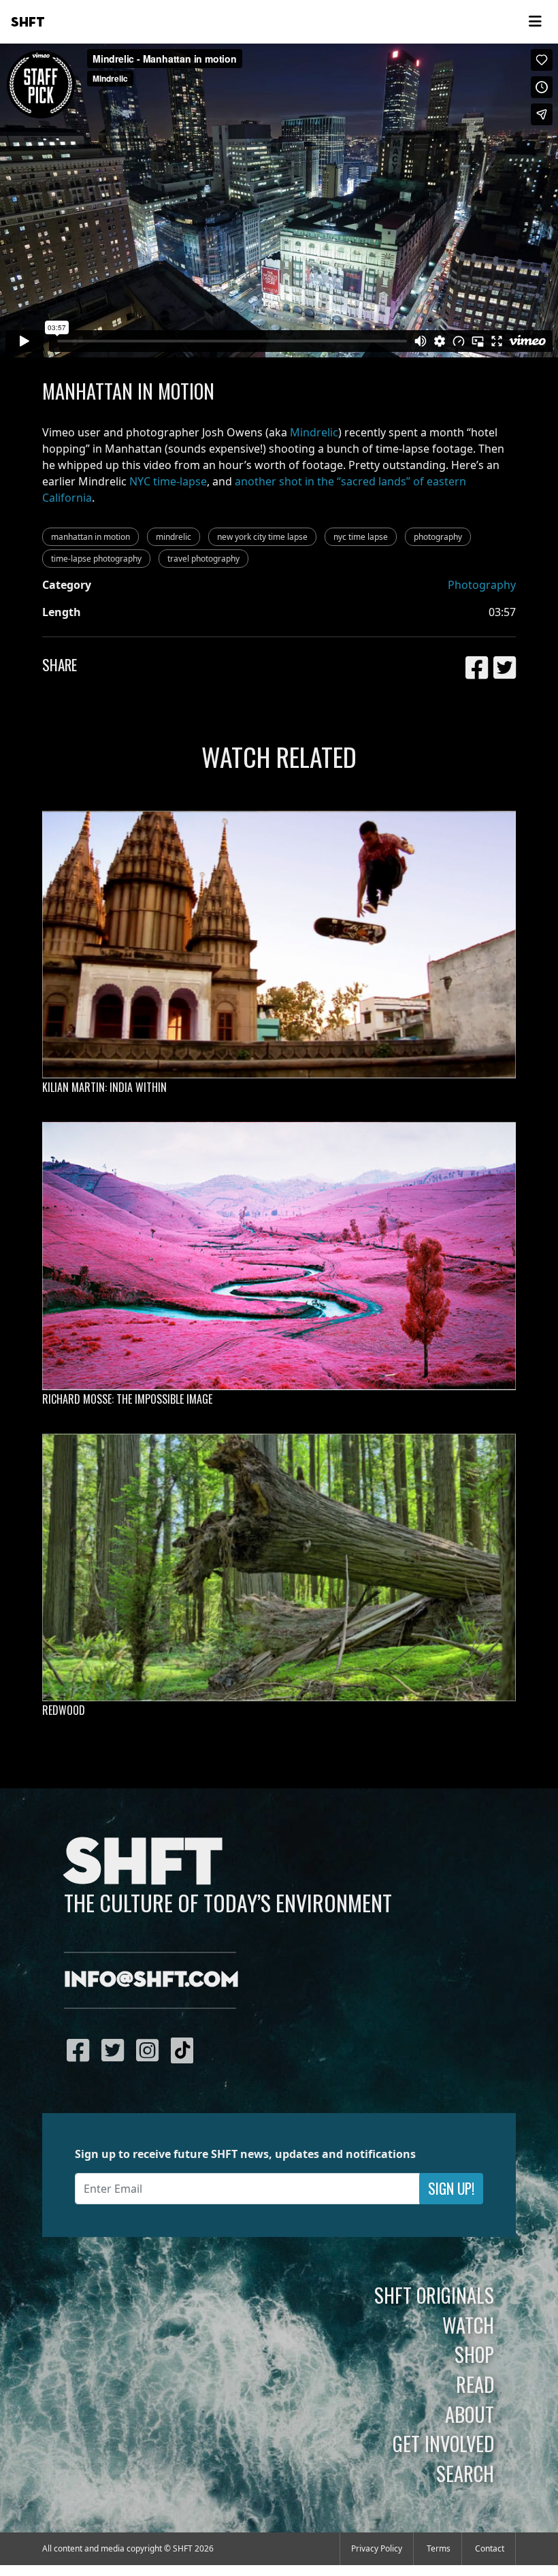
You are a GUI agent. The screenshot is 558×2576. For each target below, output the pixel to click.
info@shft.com (151, 1980)
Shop (474, 2354)
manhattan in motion (91, 537)
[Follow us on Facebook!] (81, 2050)
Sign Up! (451, 2188)
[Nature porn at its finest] (279, 1568)
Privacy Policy (377, 2548)
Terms (439, 2548)
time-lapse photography (96, 559)
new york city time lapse (262, 537)
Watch (468, 2325)
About (470, 2414)
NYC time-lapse (168, 481)
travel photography (203, 559)
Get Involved (443, 2443)
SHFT (28, 22)
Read (475, 2384)
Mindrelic (314, 432)
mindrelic (174, 537)
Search (465, 2473)
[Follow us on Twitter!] (116, 2050)
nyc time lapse (361, 537)
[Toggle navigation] (535, 22)
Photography (482, 585)
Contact (490, 2548)
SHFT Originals (434, 2295)
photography (438, 537)
